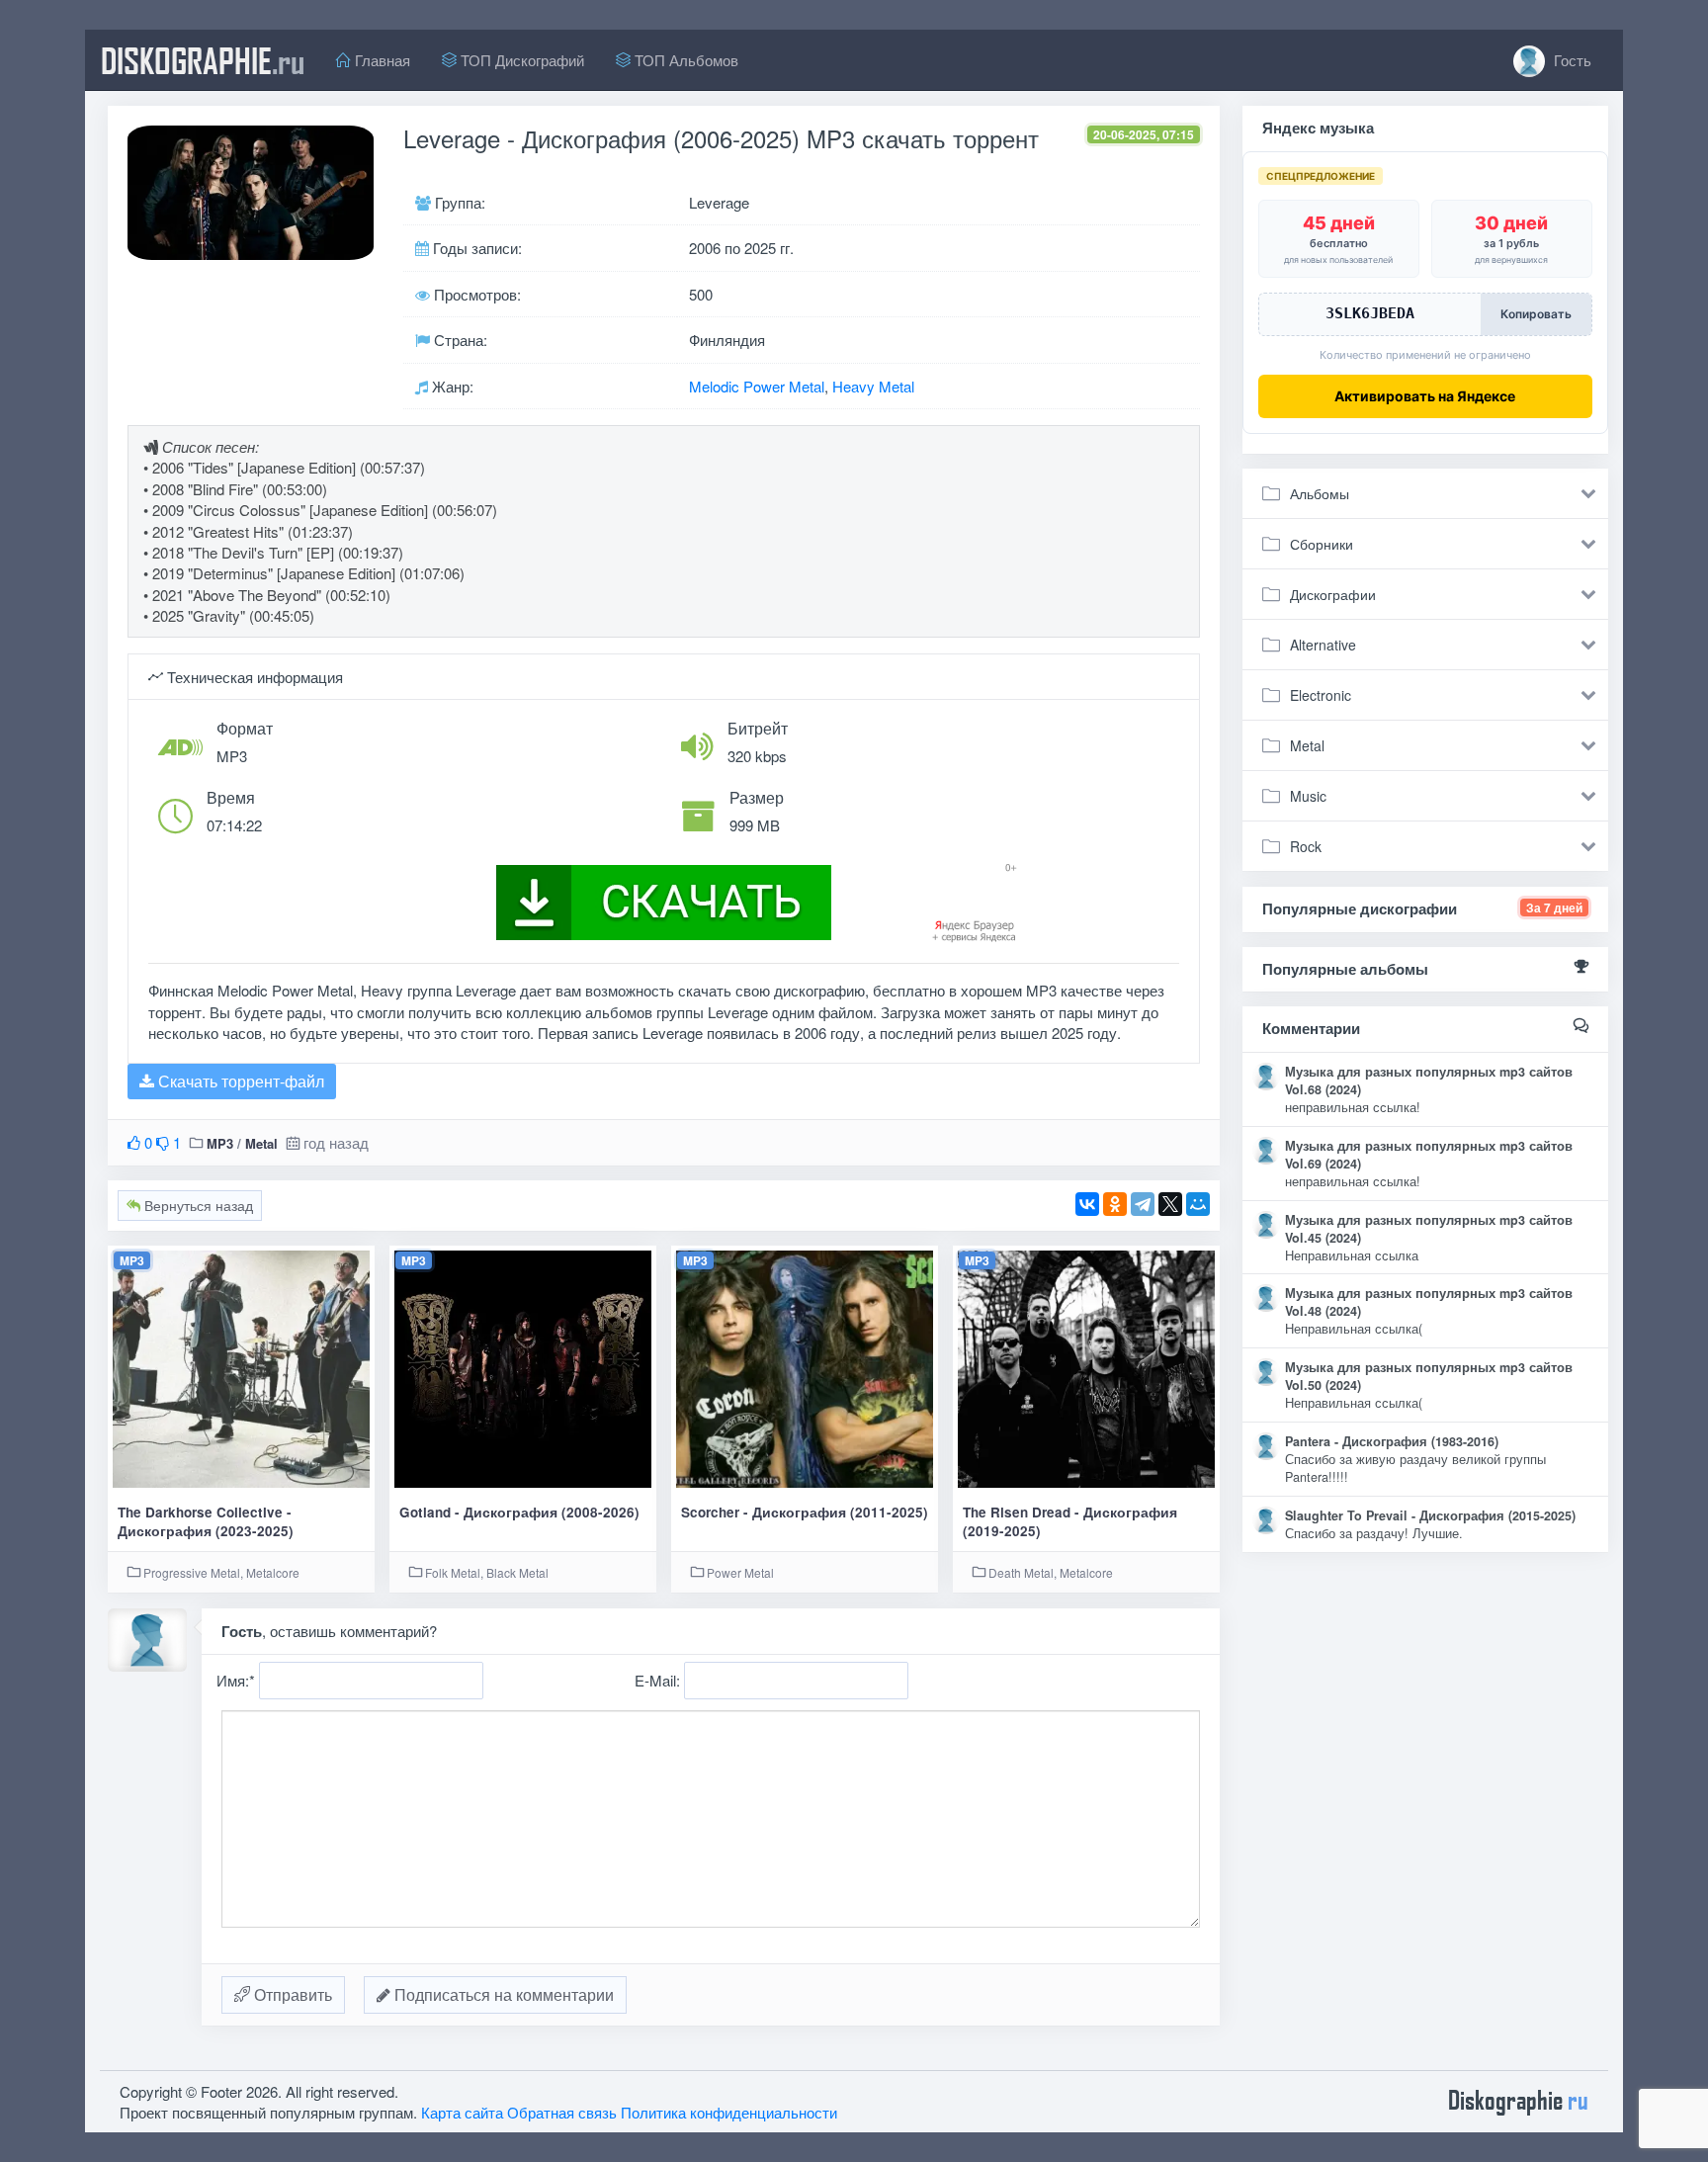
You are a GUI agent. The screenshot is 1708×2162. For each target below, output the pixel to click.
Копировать (1536, 314)
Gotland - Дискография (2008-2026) (519, 1512)
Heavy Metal (873, 386)
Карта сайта (462, 2112)
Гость (1571, 60)
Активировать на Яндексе (1425, 396)
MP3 (220, 1143)
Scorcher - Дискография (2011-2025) (805, 1512)
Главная (381, 60)
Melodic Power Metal (757, 386)
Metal (261, 1143)
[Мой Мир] (1198, 1204)
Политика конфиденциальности (729, 2112)
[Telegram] (1143, 1204)
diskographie (203, 60)
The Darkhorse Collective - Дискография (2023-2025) (206, 1521)
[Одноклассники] (1115, 1204)
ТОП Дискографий (520, 60)
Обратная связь (562, 2112)
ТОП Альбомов (684, 60)
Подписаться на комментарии (502, 1994)
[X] (1170, 1204)
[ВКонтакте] (1087, 1204)
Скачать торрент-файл (239, 1081)
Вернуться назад (197, 1205)
